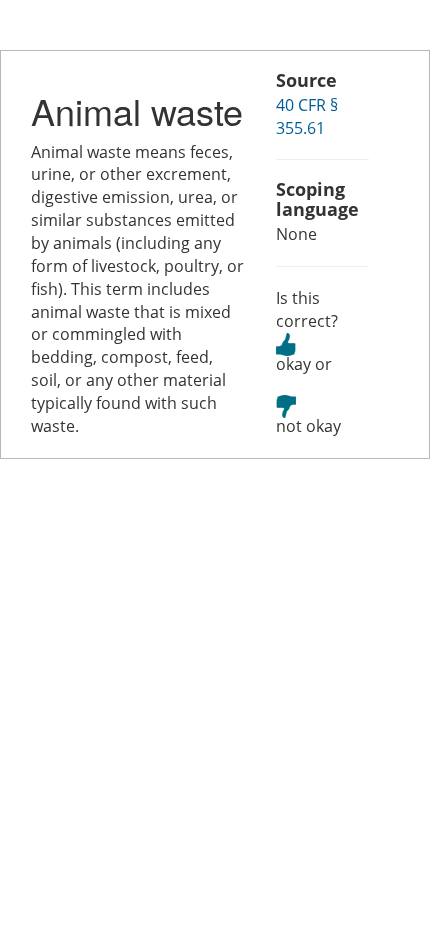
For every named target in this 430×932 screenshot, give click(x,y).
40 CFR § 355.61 (307, 116)
